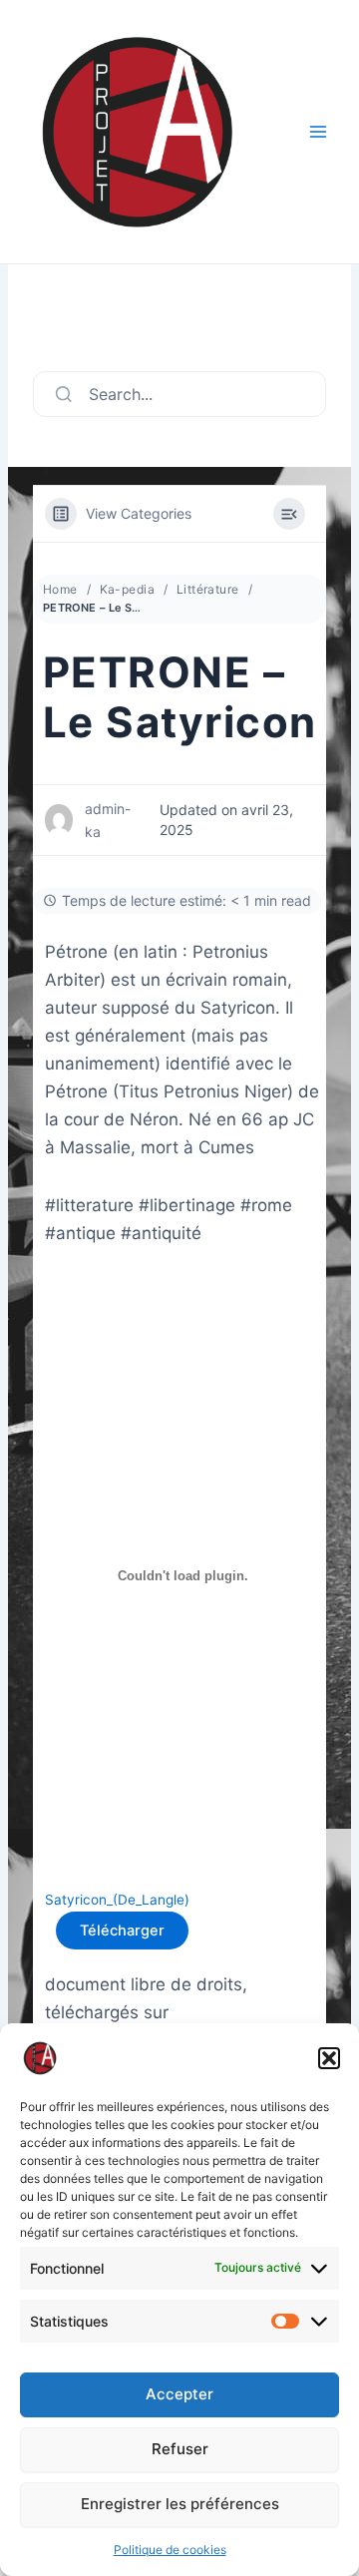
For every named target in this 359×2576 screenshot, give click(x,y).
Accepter (179, 2394)
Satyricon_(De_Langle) (117, 1900)
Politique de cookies (170, 2550)
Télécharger (122, 1931)
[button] (329, 2058)
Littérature (208, 589)
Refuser (180, 2449)
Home (60, 589)
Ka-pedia (127, 589)
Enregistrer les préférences (180, 2504)
